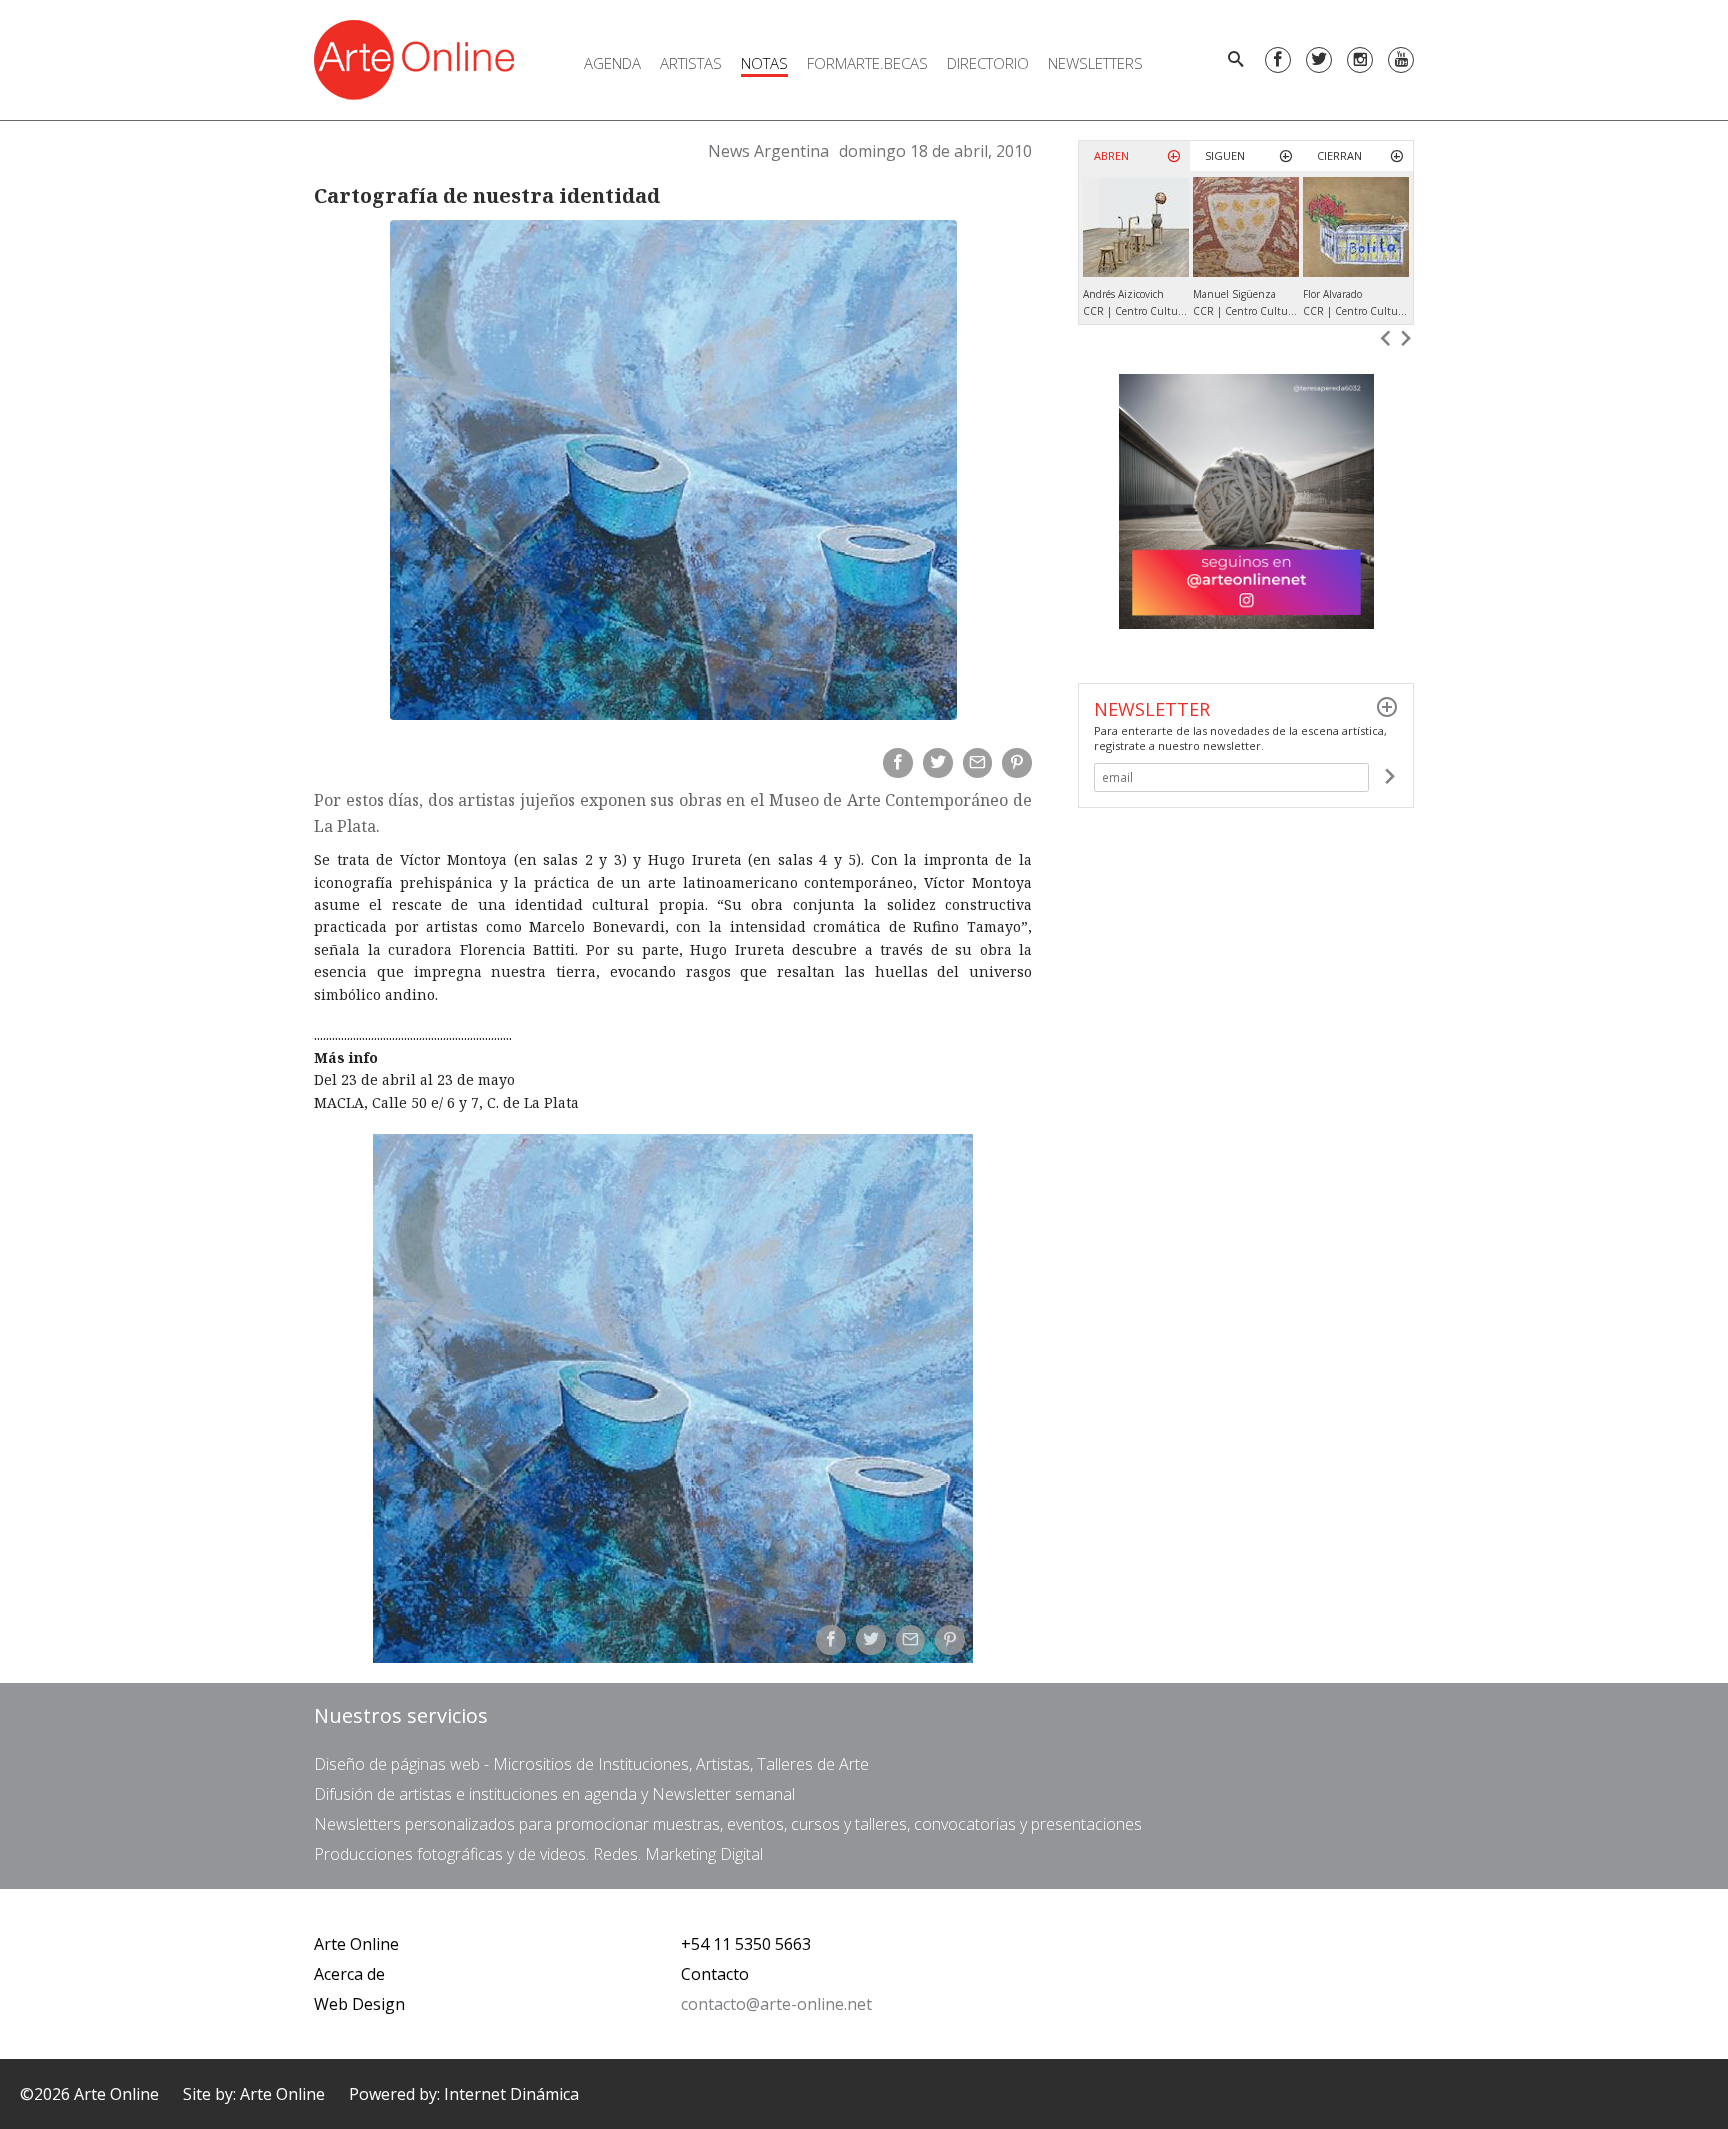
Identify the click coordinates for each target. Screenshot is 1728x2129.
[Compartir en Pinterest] (1017, 763)
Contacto (715, 1974)
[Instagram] (1360, 60)
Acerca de (349, 1974)
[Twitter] (1319, 60)
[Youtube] (1401, 60)
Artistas (691, 63)
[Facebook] (1278, 60)
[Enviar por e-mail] (978, 763)
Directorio (988, 63)
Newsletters (1095, 63)
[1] (1389, 777)
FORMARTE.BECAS (867, 63)
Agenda (612, 63)
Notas (764, 63)
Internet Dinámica (511, 2094)
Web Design (359, 2004)
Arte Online (356, 1944)
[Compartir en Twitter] (938, 763)
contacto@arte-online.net (776, 2004)
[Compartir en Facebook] (898, 763)
